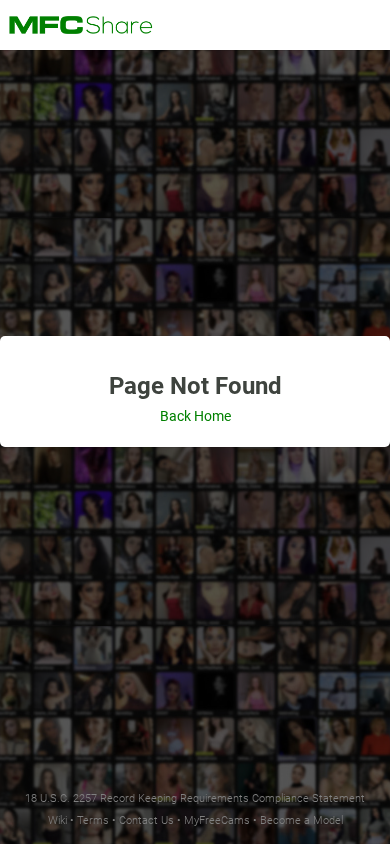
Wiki (57, 820)
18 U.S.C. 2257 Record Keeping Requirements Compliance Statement (195, 798)
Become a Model (301, 820)
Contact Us (146, 820)
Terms (93, 820)
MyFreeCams (217, 820)
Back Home (195, 416)
